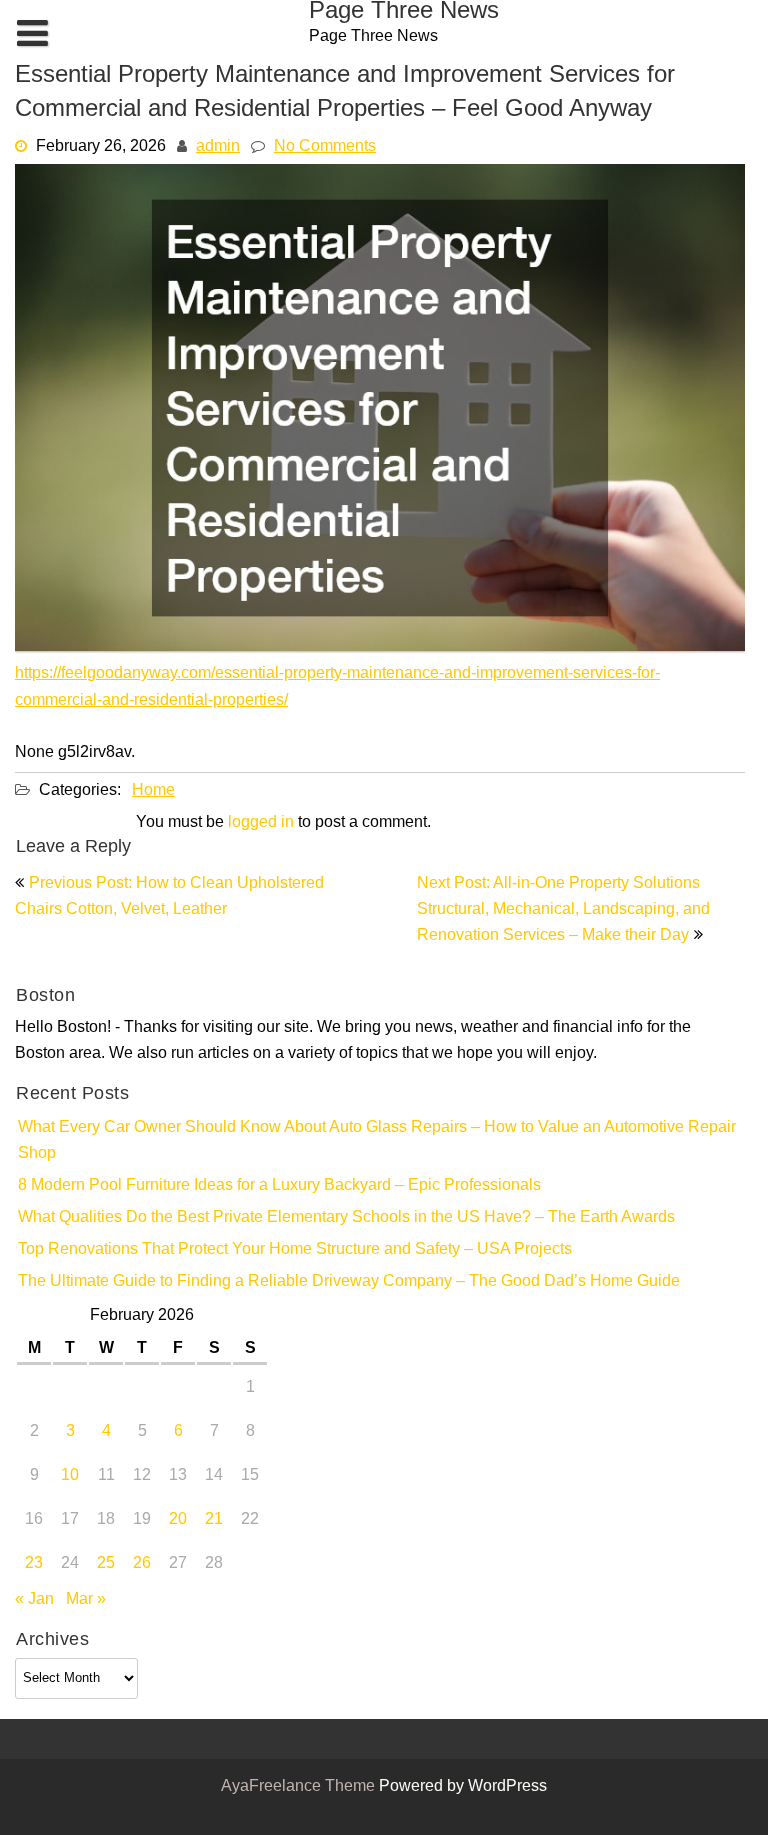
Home (153, 791)
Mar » (86, 1600)
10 (70, 1476)
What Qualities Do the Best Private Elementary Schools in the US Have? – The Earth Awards (346, 1218)
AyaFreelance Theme (300, 1787)
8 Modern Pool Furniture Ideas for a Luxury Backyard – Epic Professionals (279, 1186)
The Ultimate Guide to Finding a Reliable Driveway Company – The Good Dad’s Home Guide (349, 1282)
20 (178, 1520)
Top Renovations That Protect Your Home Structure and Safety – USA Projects (295, 1250)
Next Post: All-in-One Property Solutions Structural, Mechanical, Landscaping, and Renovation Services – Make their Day (563, 910)
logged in (261, 823)
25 (106, 1564)
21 (214, 1520)
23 (34, 1564)
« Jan (34, 1600)
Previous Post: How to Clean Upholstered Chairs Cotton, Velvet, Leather (169, 897)
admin (218, 147)
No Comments (325, 147)
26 (142, 1564)
